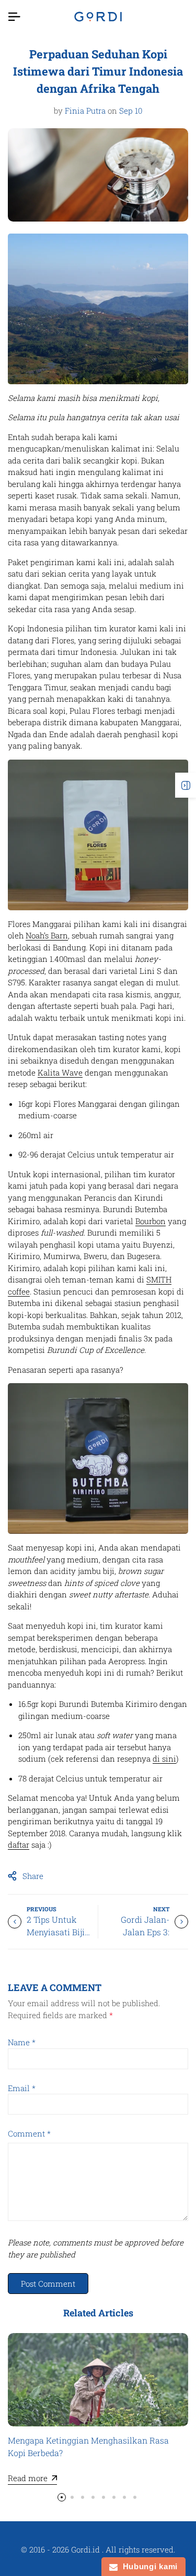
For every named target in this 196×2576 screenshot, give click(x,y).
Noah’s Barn (47, 935)
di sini (164, 1759)
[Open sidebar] (186, 785)
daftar (19, 1845)
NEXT (161, 1909)
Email (22, 2088)
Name (22, 2042)
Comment (29, 2133)
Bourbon (151, 1221)
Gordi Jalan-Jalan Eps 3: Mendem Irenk (141, 1932)
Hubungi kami (148, 2566)
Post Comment (48, 2284)
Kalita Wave (60, 1072)
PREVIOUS (42, 1909)
